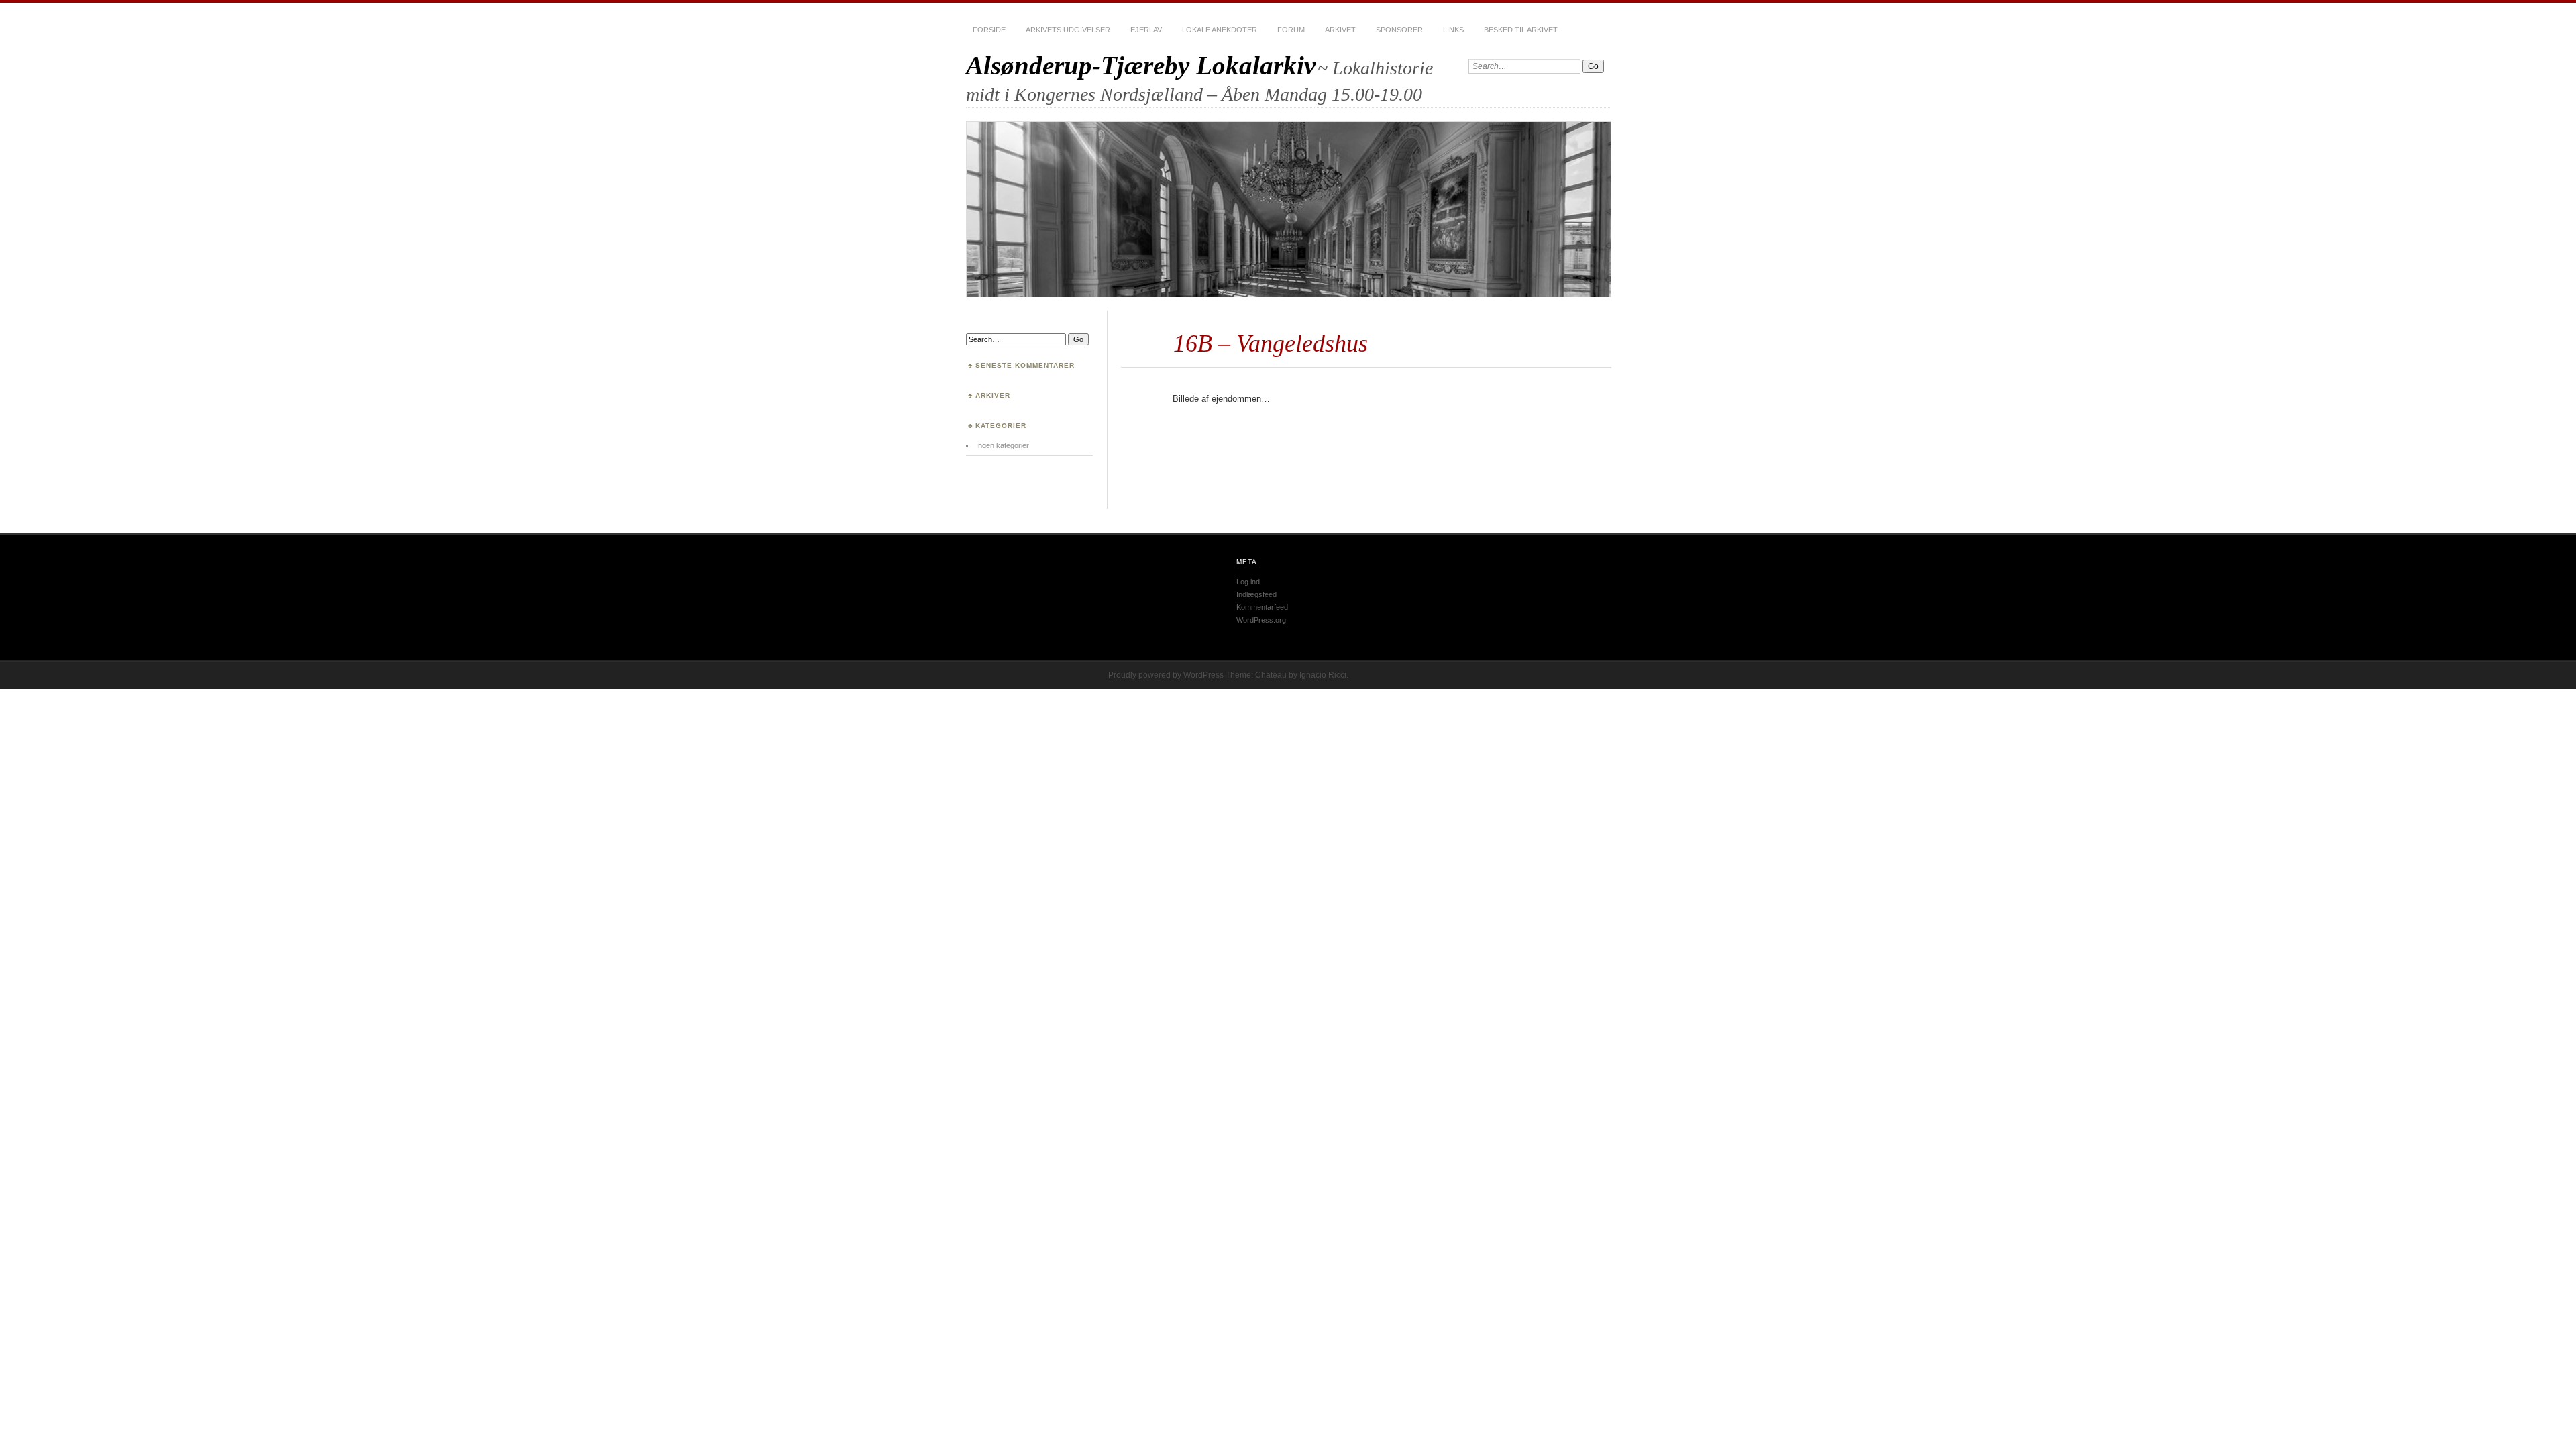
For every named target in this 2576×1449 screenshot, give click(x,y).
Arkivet (1340, 30)
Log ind (1248, 582)
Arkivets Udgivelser (1068, 30)
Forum (1291, 30)
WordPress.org (1261, 620)
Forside (989, 30)
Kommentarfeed (1262, 607)
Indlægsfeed (1256, 594)
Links (1453, 30)
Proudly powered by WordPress (1166, 675)
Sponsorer (1399, 30)
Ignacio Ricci (1323, 675)
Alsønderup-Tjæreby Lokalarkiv (1141, 65)
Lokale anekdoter (1220, 30)
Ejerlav (1146, 30)
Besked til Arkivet (1521, 30)
